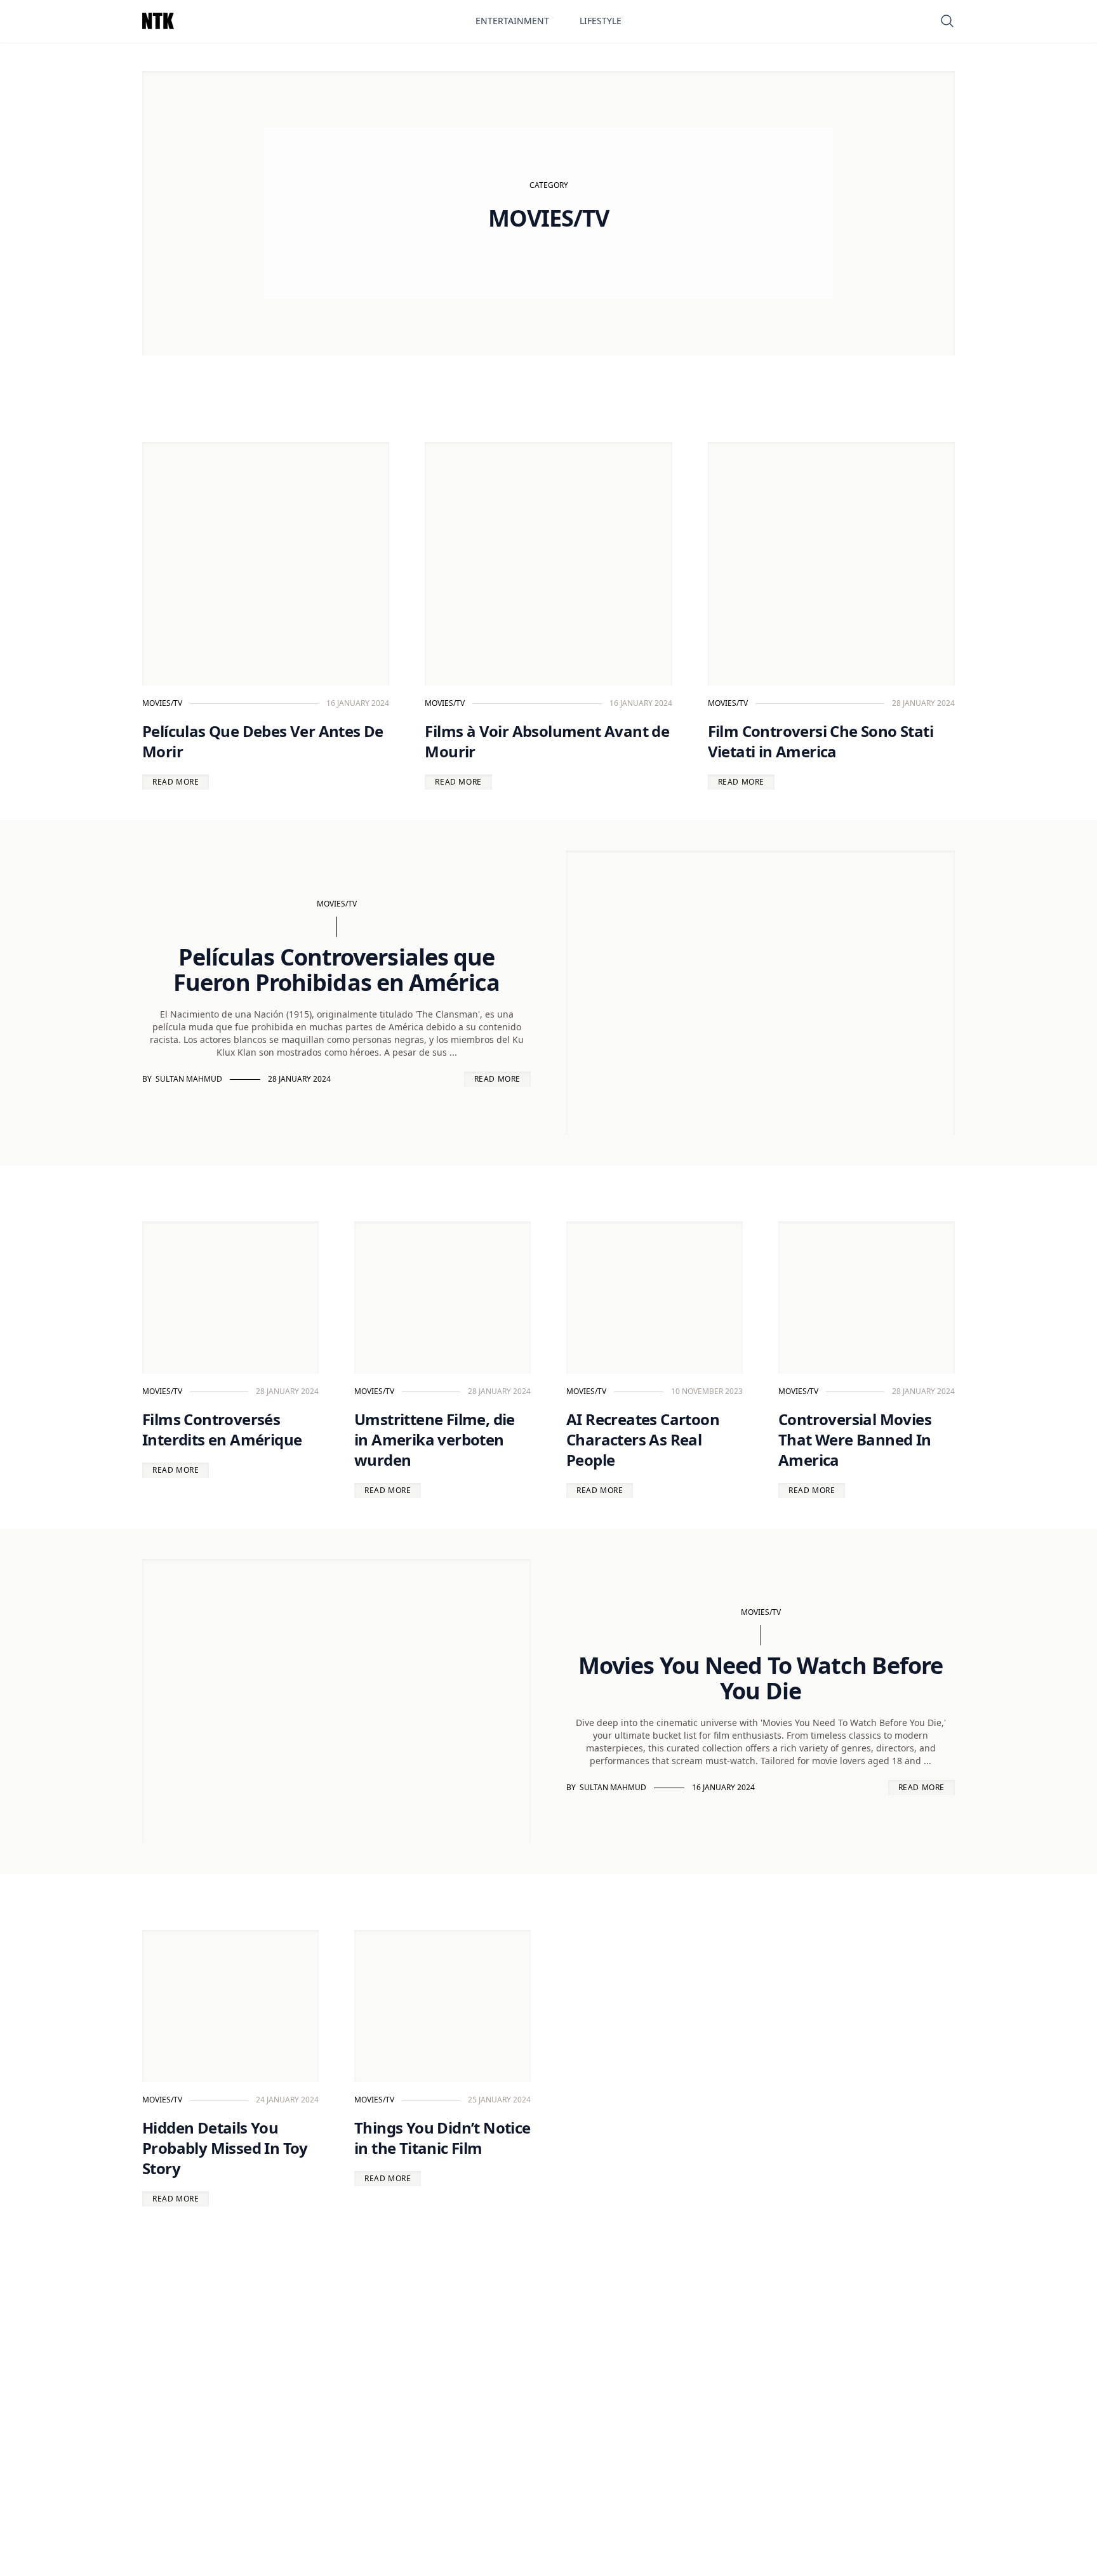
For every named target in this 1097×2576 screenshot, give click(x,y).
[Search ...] (947, 21)
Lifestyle (601, 21)
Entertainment (512, 21)
